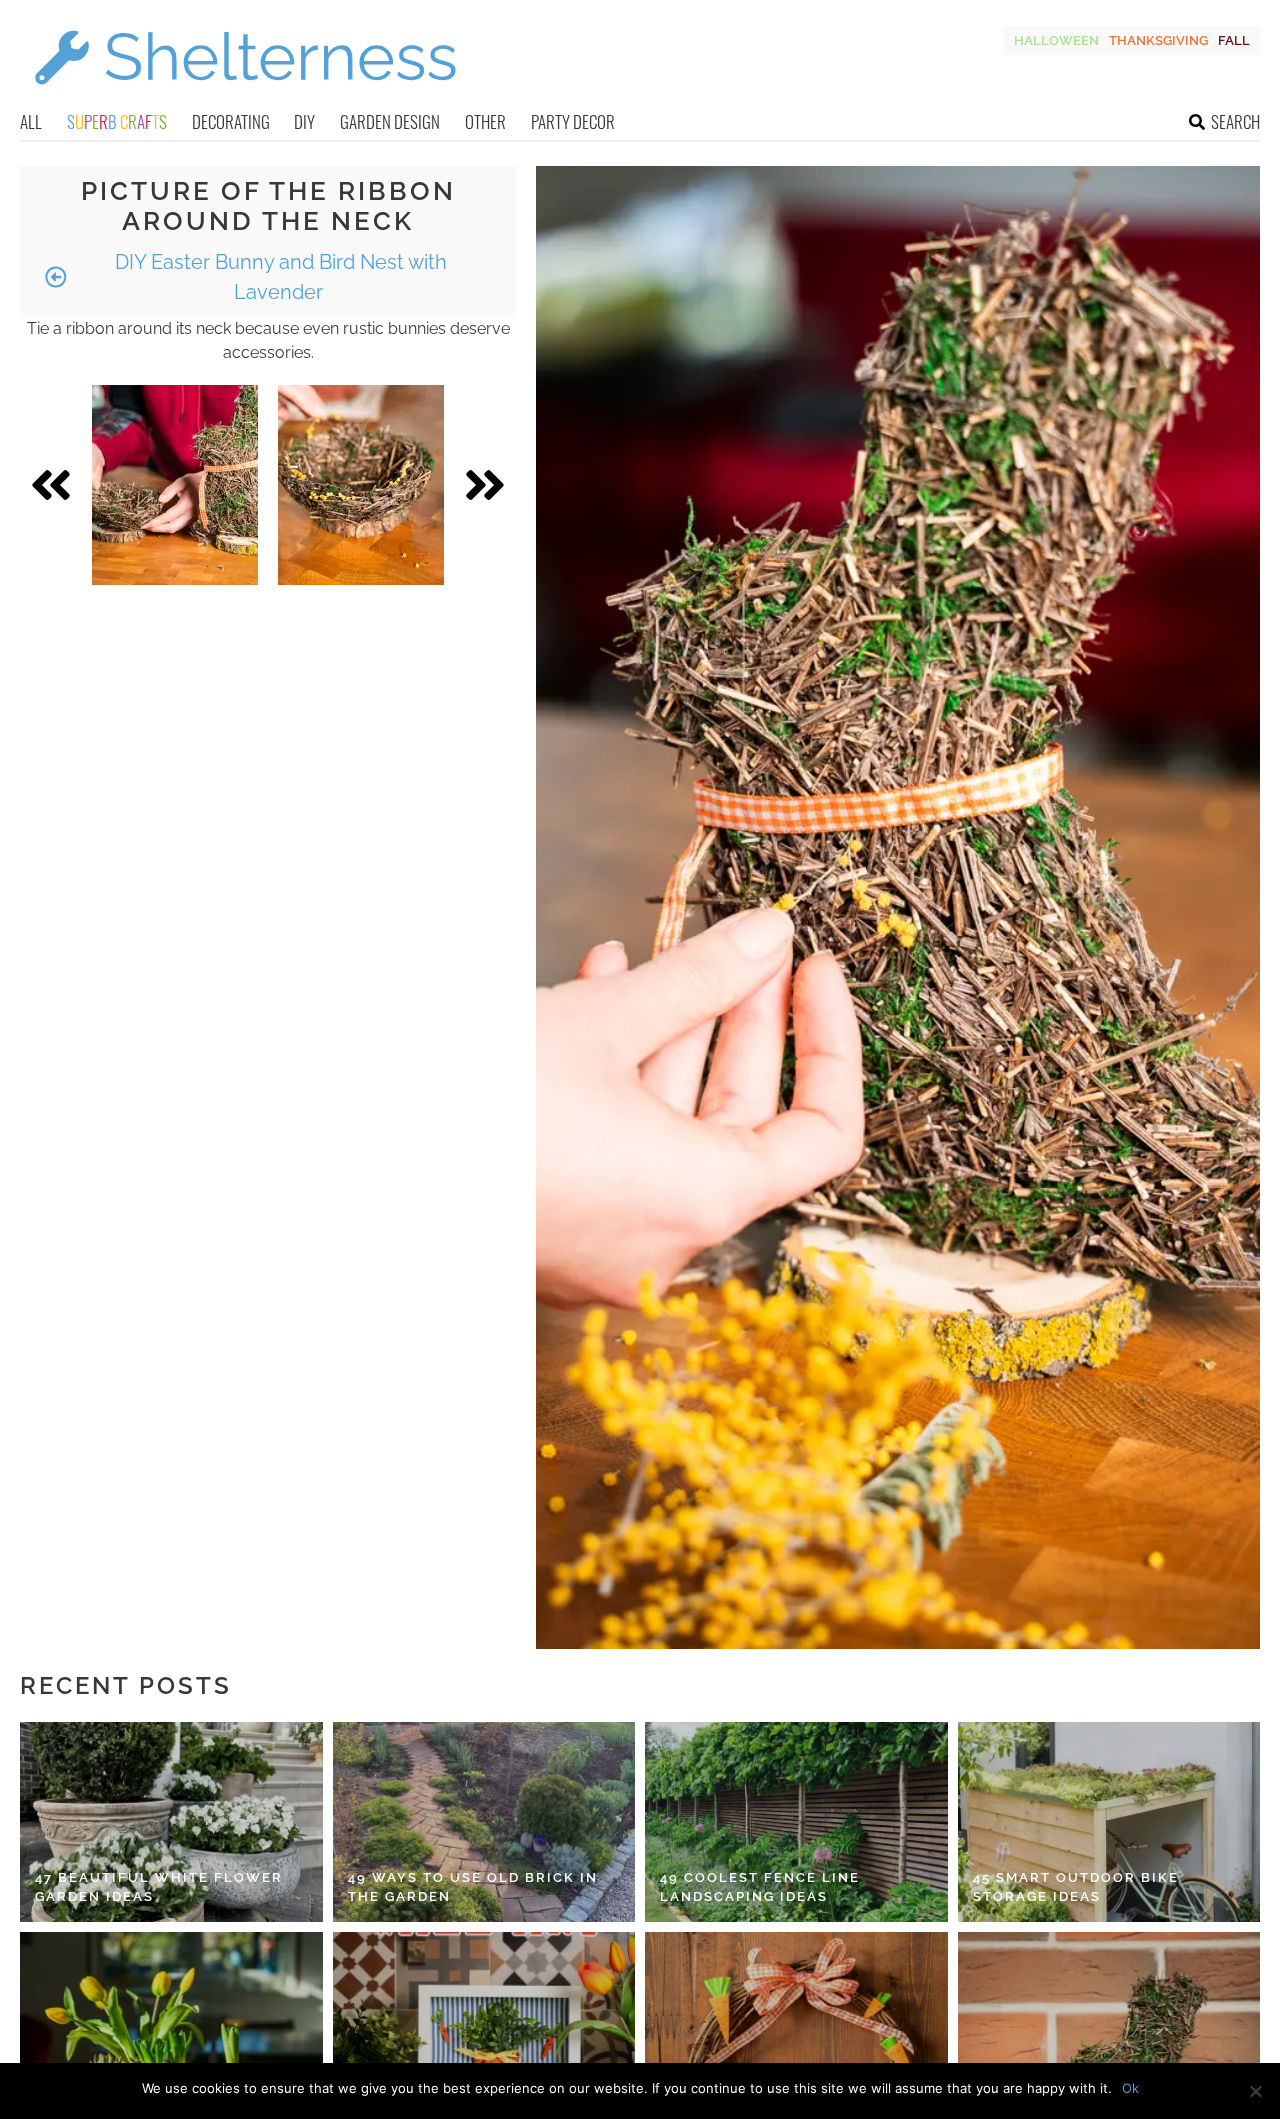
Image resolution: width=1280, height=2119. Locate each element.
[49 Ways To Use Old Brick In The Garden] (484, 1822)
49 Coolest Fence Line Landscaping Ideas (760, 1887)
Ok (1130, 2088)
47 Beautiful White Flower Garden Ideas (159, 1887)
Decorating (231, 121)
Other (485, 121)
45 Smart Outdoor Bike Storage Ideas (1076, 1887)
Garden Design (390, 121)
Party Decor (573, 121)
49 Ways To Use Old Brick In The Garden (473, 1887)
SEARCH (1235, 121)
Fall (1234, 40)
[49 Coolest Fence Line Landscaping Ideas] (796, 1822)
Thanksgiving (1158, 40)
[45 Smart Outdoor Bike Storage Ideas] (1109, 1822)
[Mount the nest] (175, 485)
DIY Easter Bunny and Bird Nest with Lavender (278, 277)
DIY (304, 121)
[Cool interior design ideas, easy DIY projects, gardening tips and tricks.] (245, 96)
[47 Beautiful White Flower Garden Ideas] (171, 1822)
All (31, 121)
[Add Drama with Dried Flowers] (361, 485)
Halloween (1056, 40)
